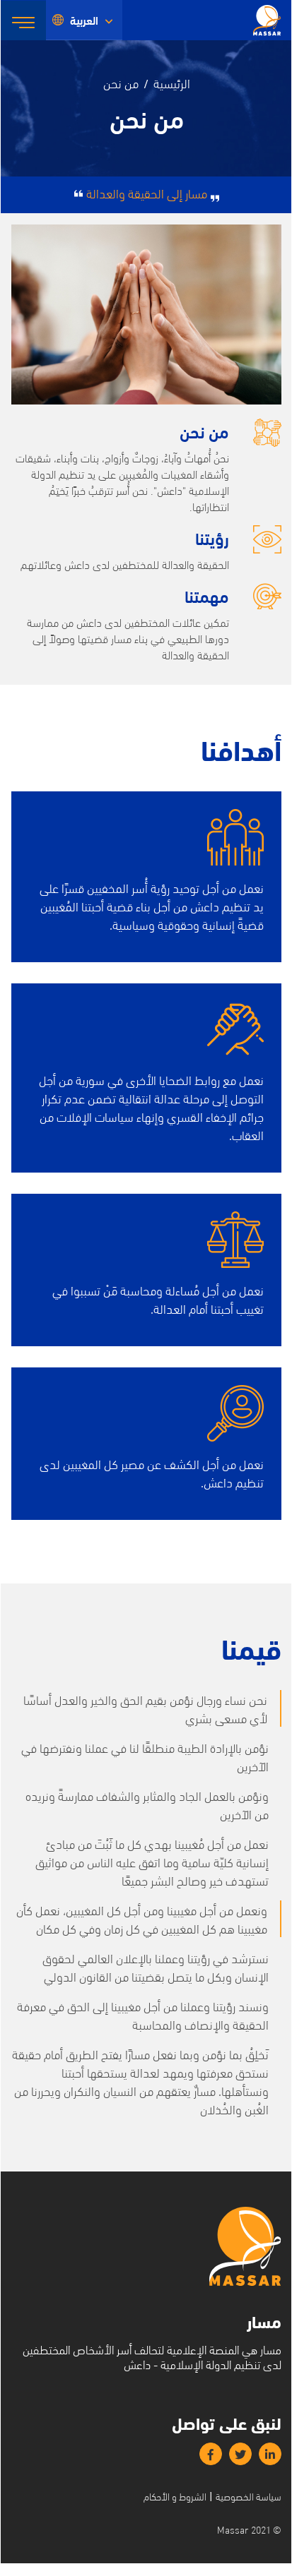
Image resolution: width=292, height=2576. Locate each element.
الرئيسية (172, 82)
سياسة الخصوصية (249, 2496)
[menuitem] (84, 20)
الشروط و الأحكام (175, 2496)
